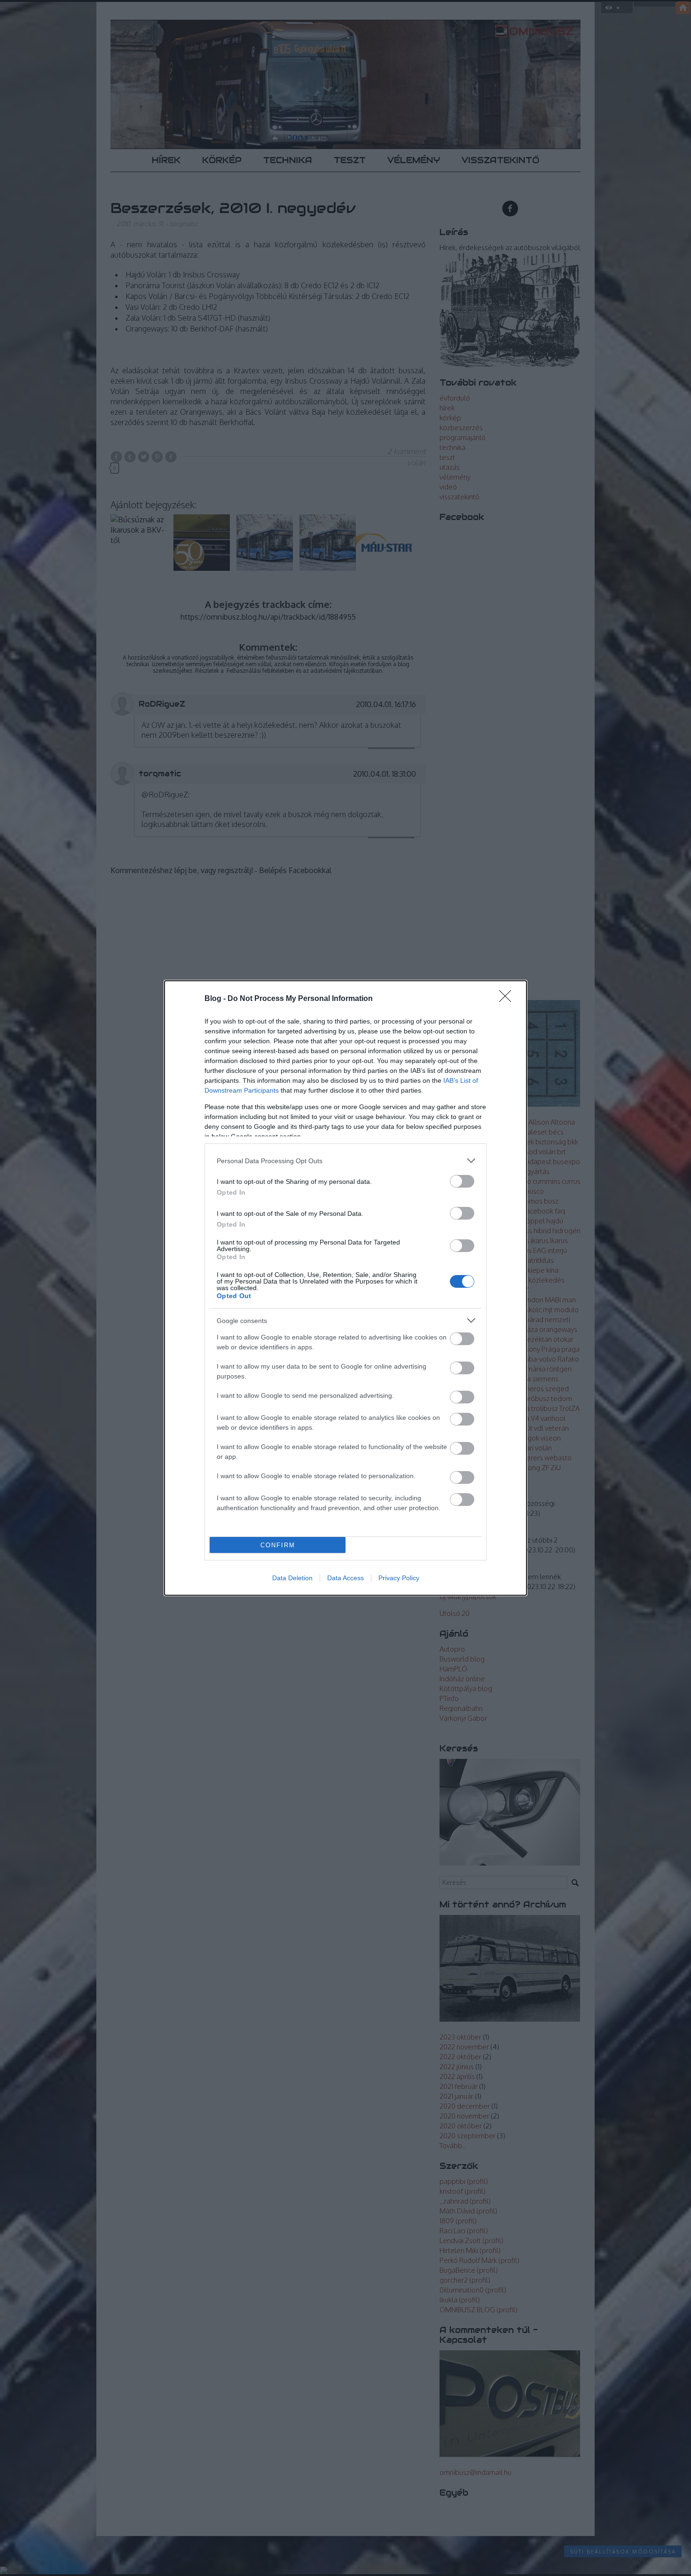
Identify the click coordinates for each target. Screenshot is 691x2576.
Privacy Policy (399, 1578)
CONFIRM (278, 1545)
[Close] (508, 999)
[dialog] (345, 1288)
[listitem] (345, 1161)
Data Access (345, 1578)
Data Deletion (292, 1578)
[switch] (462, 1181)
